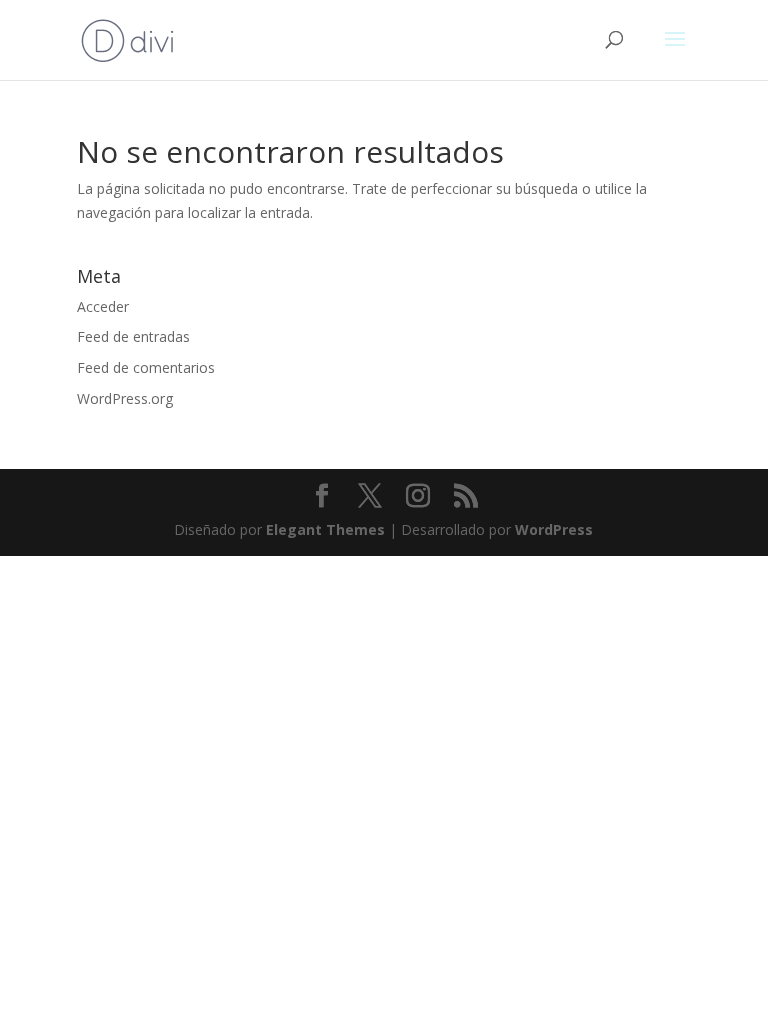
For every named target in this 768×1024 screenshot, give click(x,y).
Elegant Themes (325, 529)
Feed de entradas (133, 336)
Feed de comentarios (146, 367)
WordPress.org (125, 398)
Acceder (103, 306)
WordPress (554, 529)
